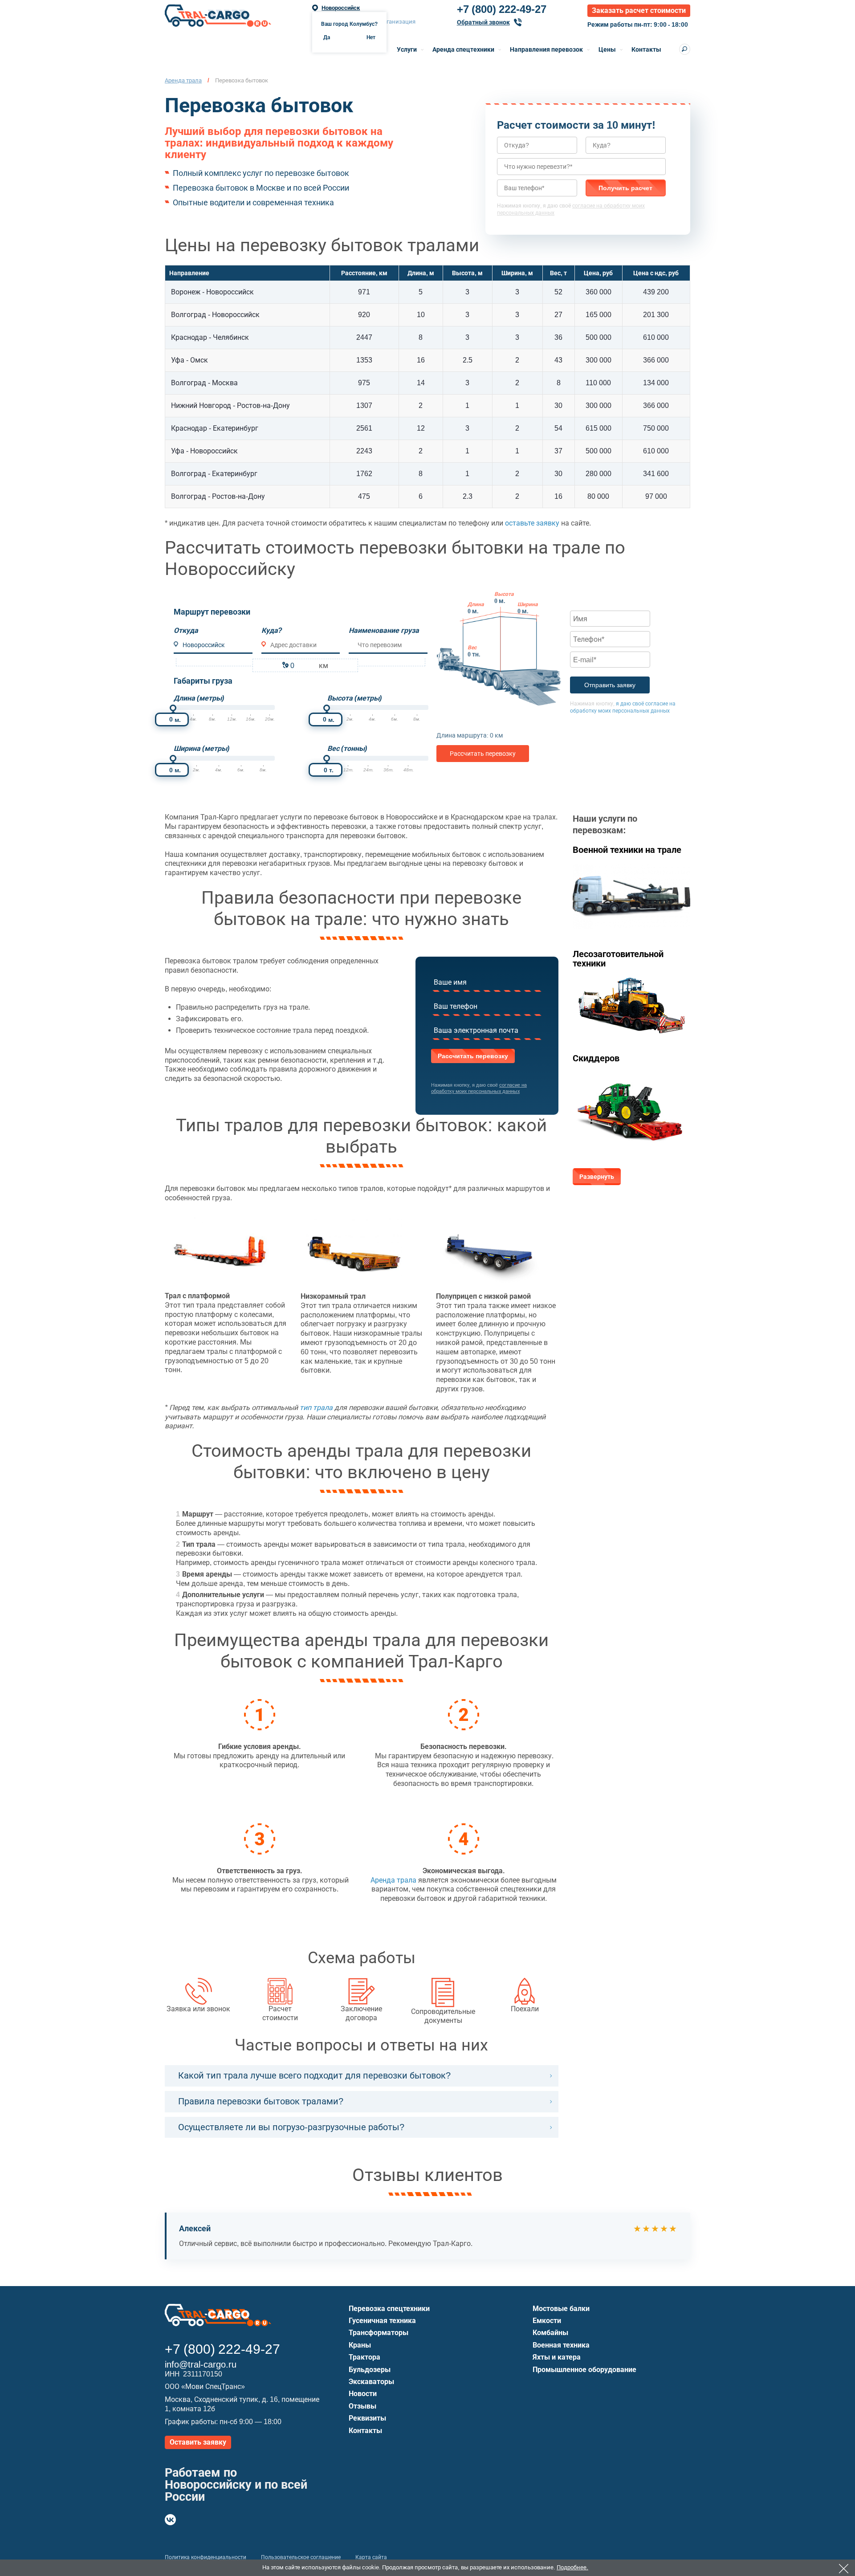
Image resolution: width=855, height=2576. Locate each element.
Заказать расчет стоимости (639, 10)
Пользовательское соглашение (301, 2557)
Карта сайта (371, 2557)
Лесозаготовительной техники (618, 959)
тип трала (316, 1408)
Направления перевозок (546, 49)
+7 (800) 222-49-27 (502, 9)
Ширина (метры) (202, 748)
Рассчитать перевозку (483, 754)
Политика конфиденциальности (206, 2557)
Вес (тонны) (347, 748)
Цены (607, 49)
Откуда (186, 630)
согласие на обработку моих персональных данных (479, 1088)
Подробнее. (572, 2567)
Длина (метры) (199, 698)
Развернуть (597, 1177)
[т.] (327, 758)
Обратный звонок (483, 22)
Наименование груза (384, 630)
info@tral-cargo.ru (201, 2364)
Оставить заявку (198, 2442)
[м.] (173, 708)
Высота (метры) (354, 698)
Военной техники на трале (627, 850)
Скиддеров (596, 1058)
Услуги (407, 49)
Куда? (272, 630)
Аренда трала (393, 1880)
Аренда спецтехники (463, 49)
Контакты (646, 49)
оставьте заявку (532, 523)
